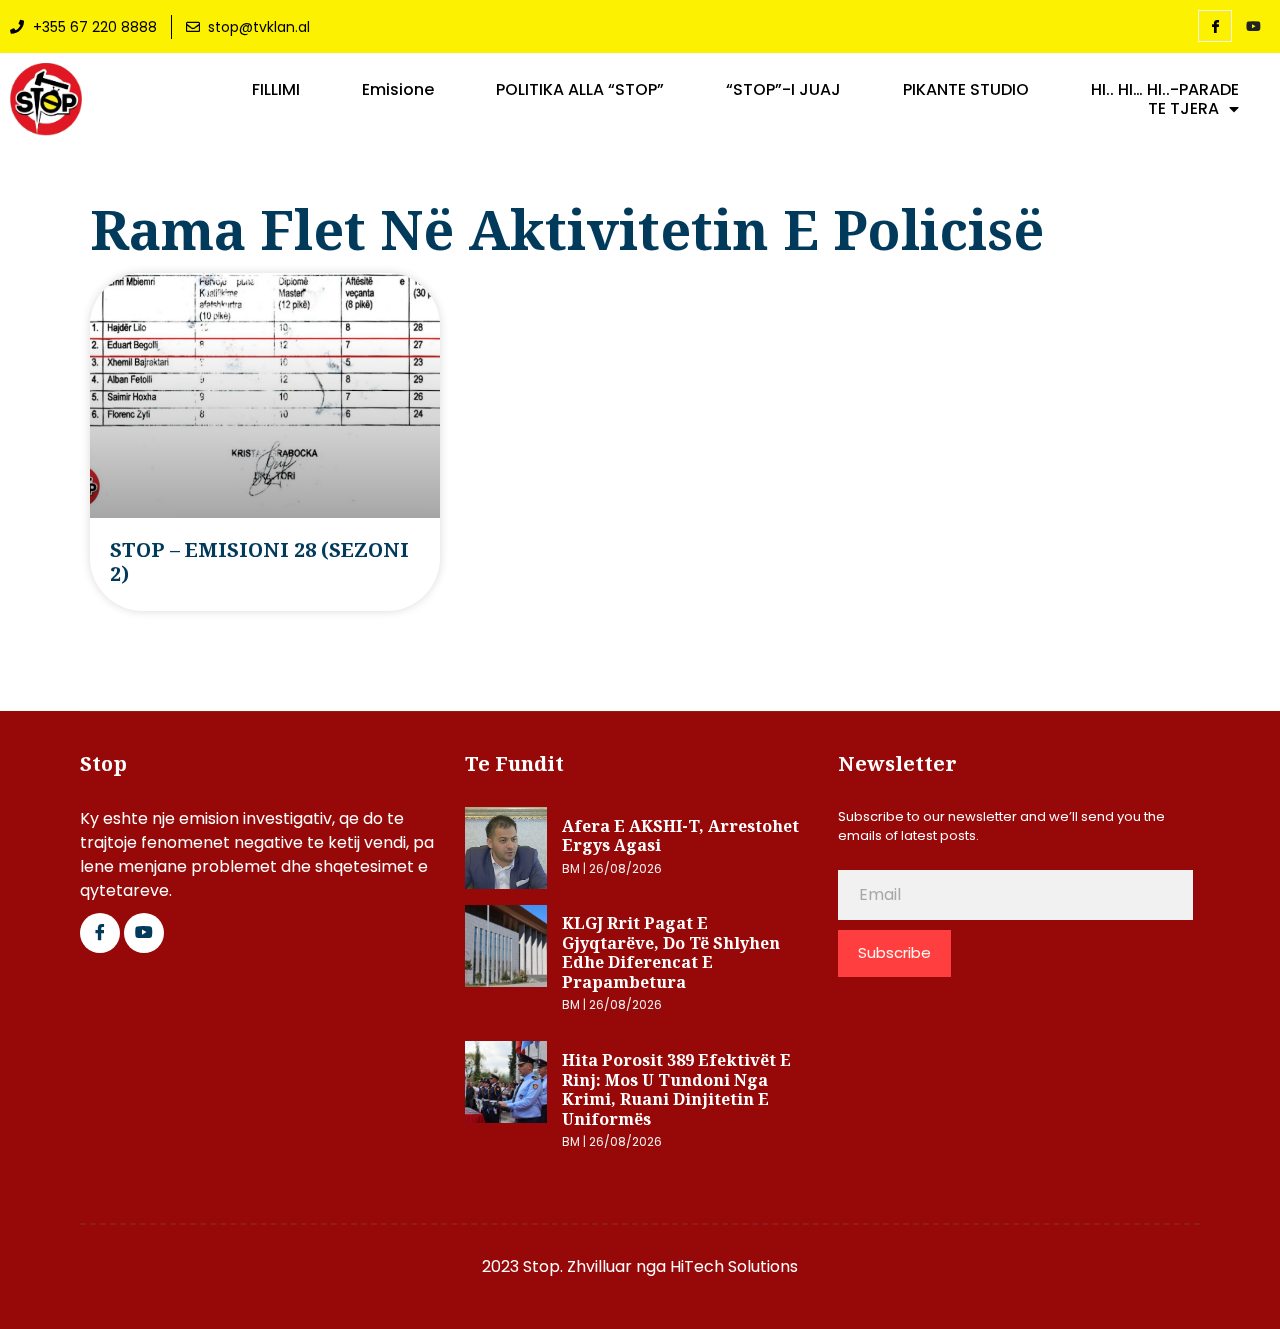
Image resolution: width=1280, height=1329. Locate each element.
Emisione (398, 90)
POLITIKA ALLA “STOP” (580, 90)
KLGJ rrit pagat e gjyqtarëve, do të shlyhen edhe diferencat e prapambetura (671, 952)
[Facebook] (1215, 26)
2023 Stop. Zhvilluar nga (576, 1266)
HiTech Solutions (734, 1266)
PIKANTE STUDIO (966, 90)
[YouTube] (1253, 27)
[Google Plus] (144, 933)
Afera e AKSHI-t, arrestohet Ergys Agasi (680, 836)
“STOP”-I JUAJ (783, 90)
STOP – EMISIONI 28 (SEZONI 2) (259, 561)
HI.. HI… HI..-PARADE (1165, 90)
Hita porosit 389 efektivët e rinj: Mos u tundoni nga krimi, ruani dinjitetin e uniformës (676, 1089)
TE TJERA (1183, 109)
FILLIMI (276, 90)
